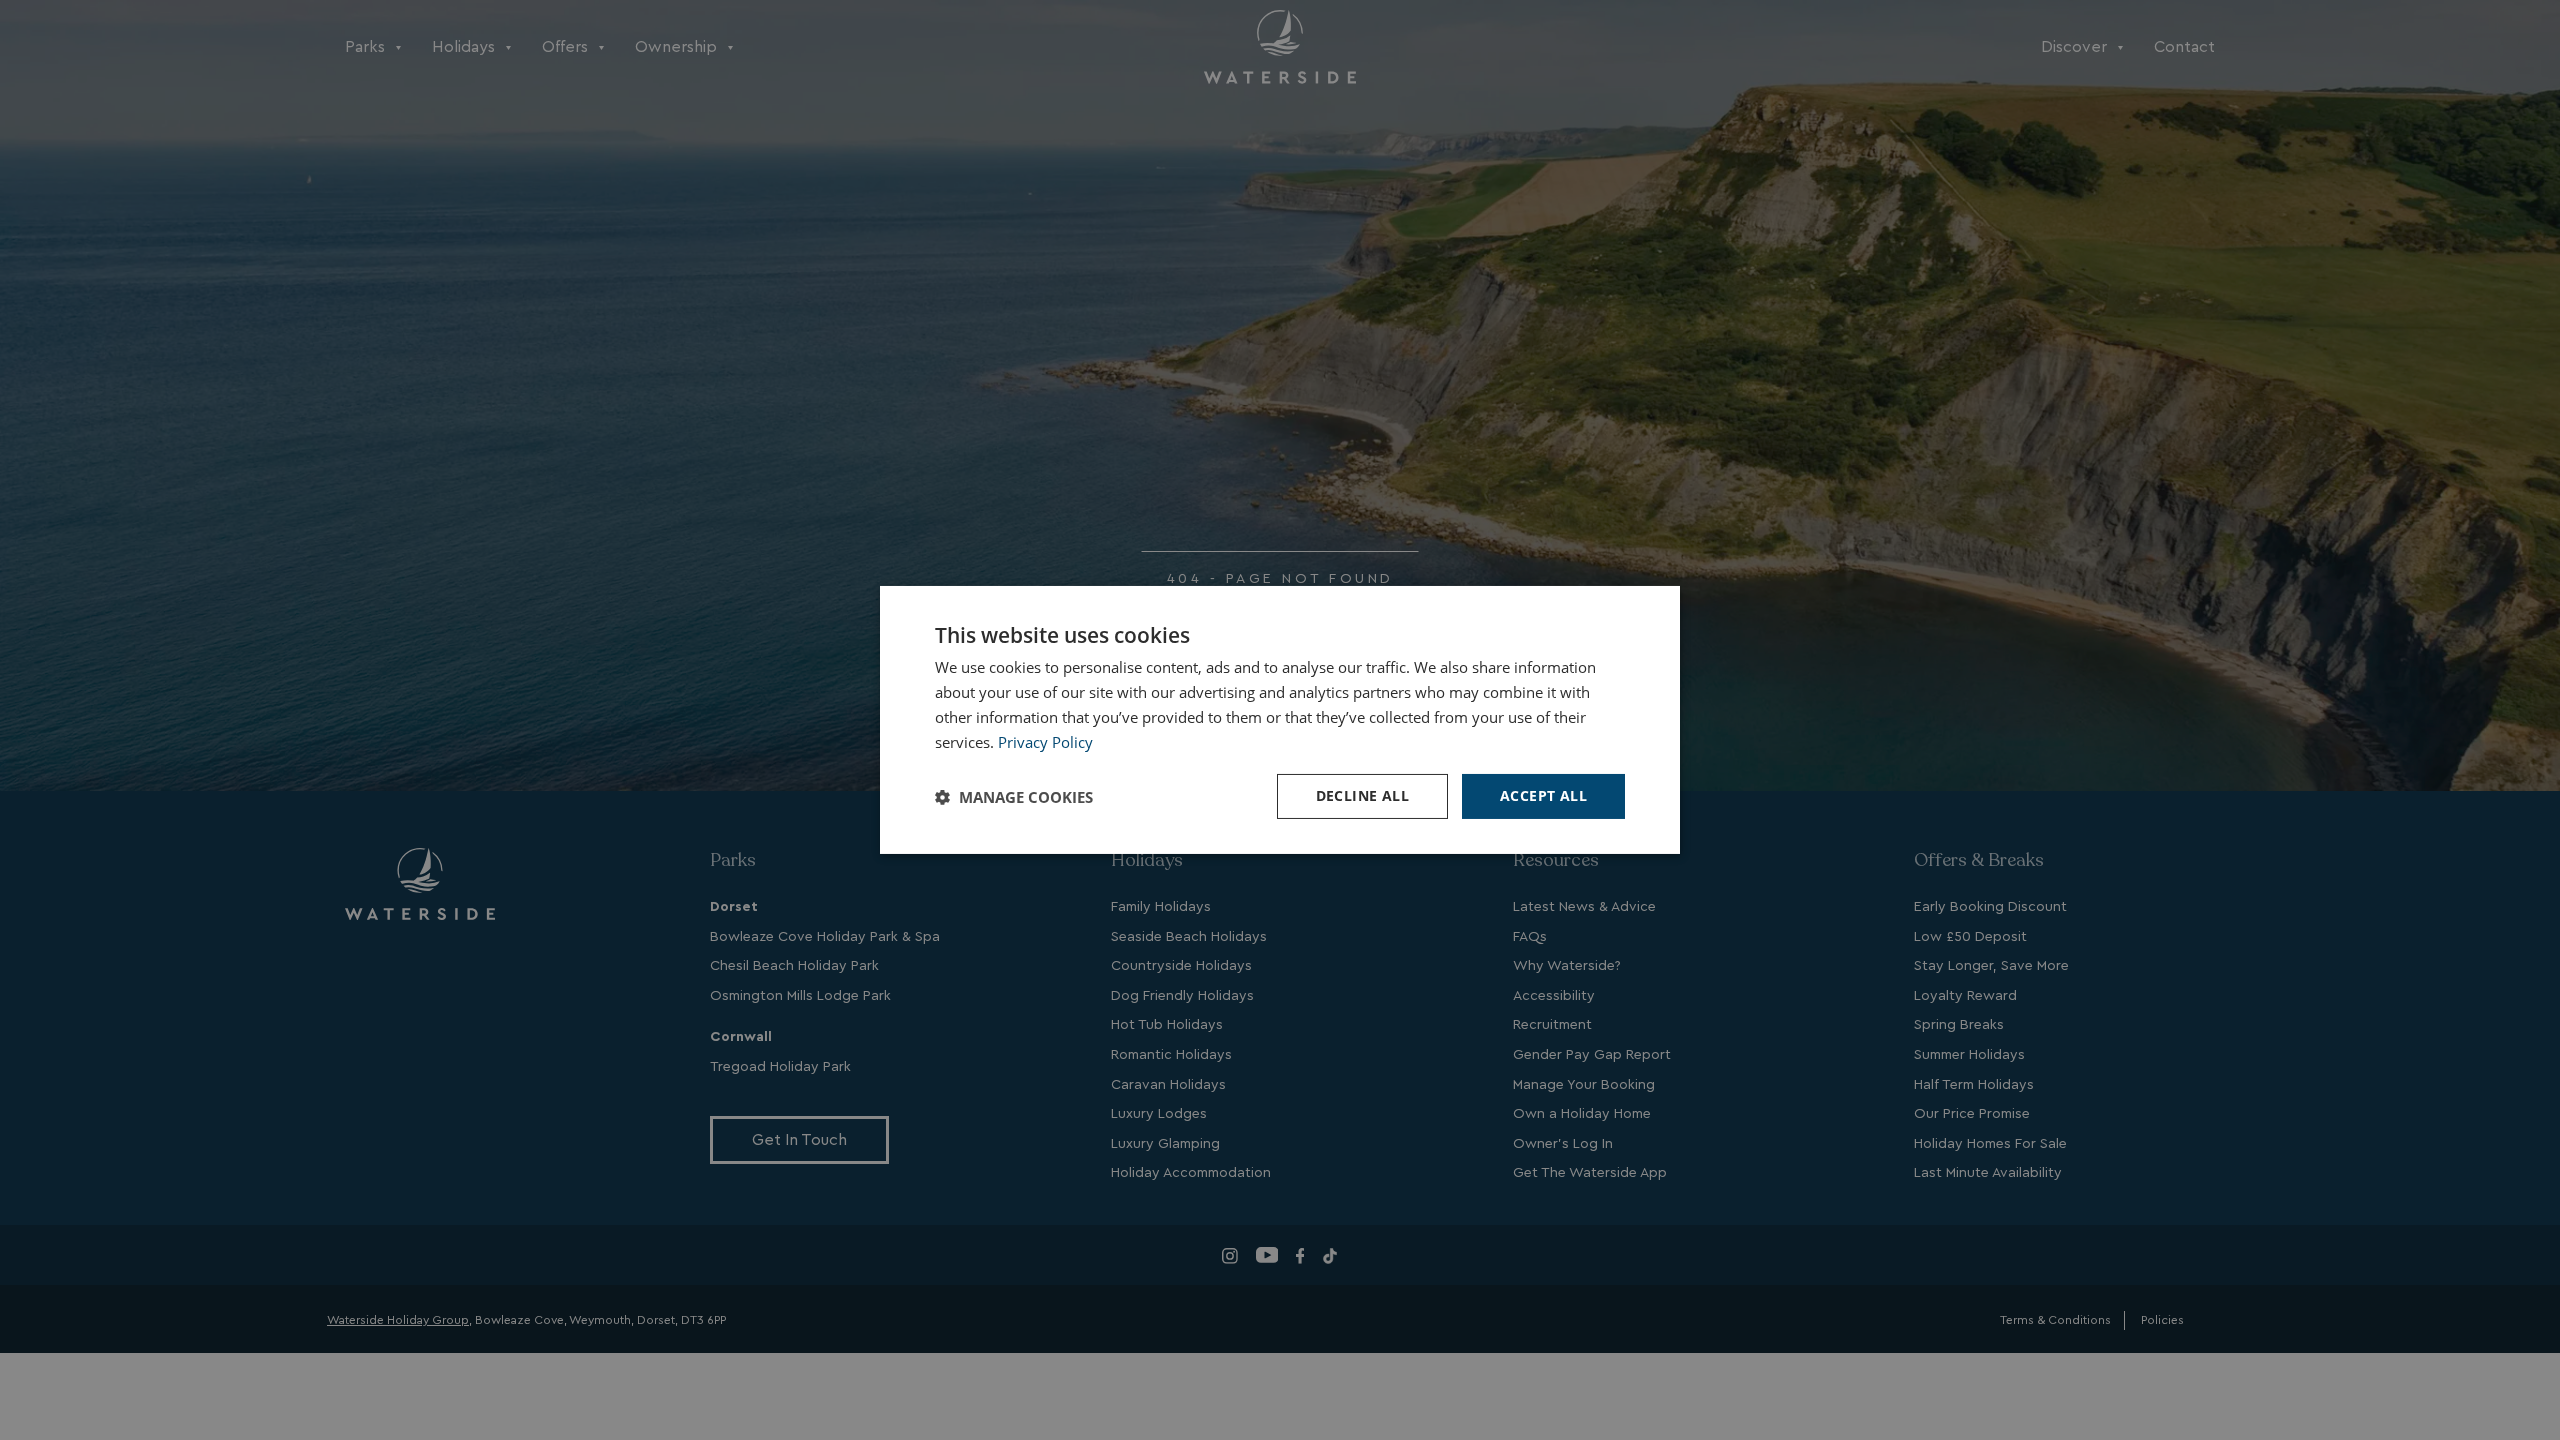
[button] (1014, 797)
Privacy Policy (1045, 742)
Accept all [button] (1543, 795)
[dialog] (1280, 720)
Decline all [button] (1362, 795)
